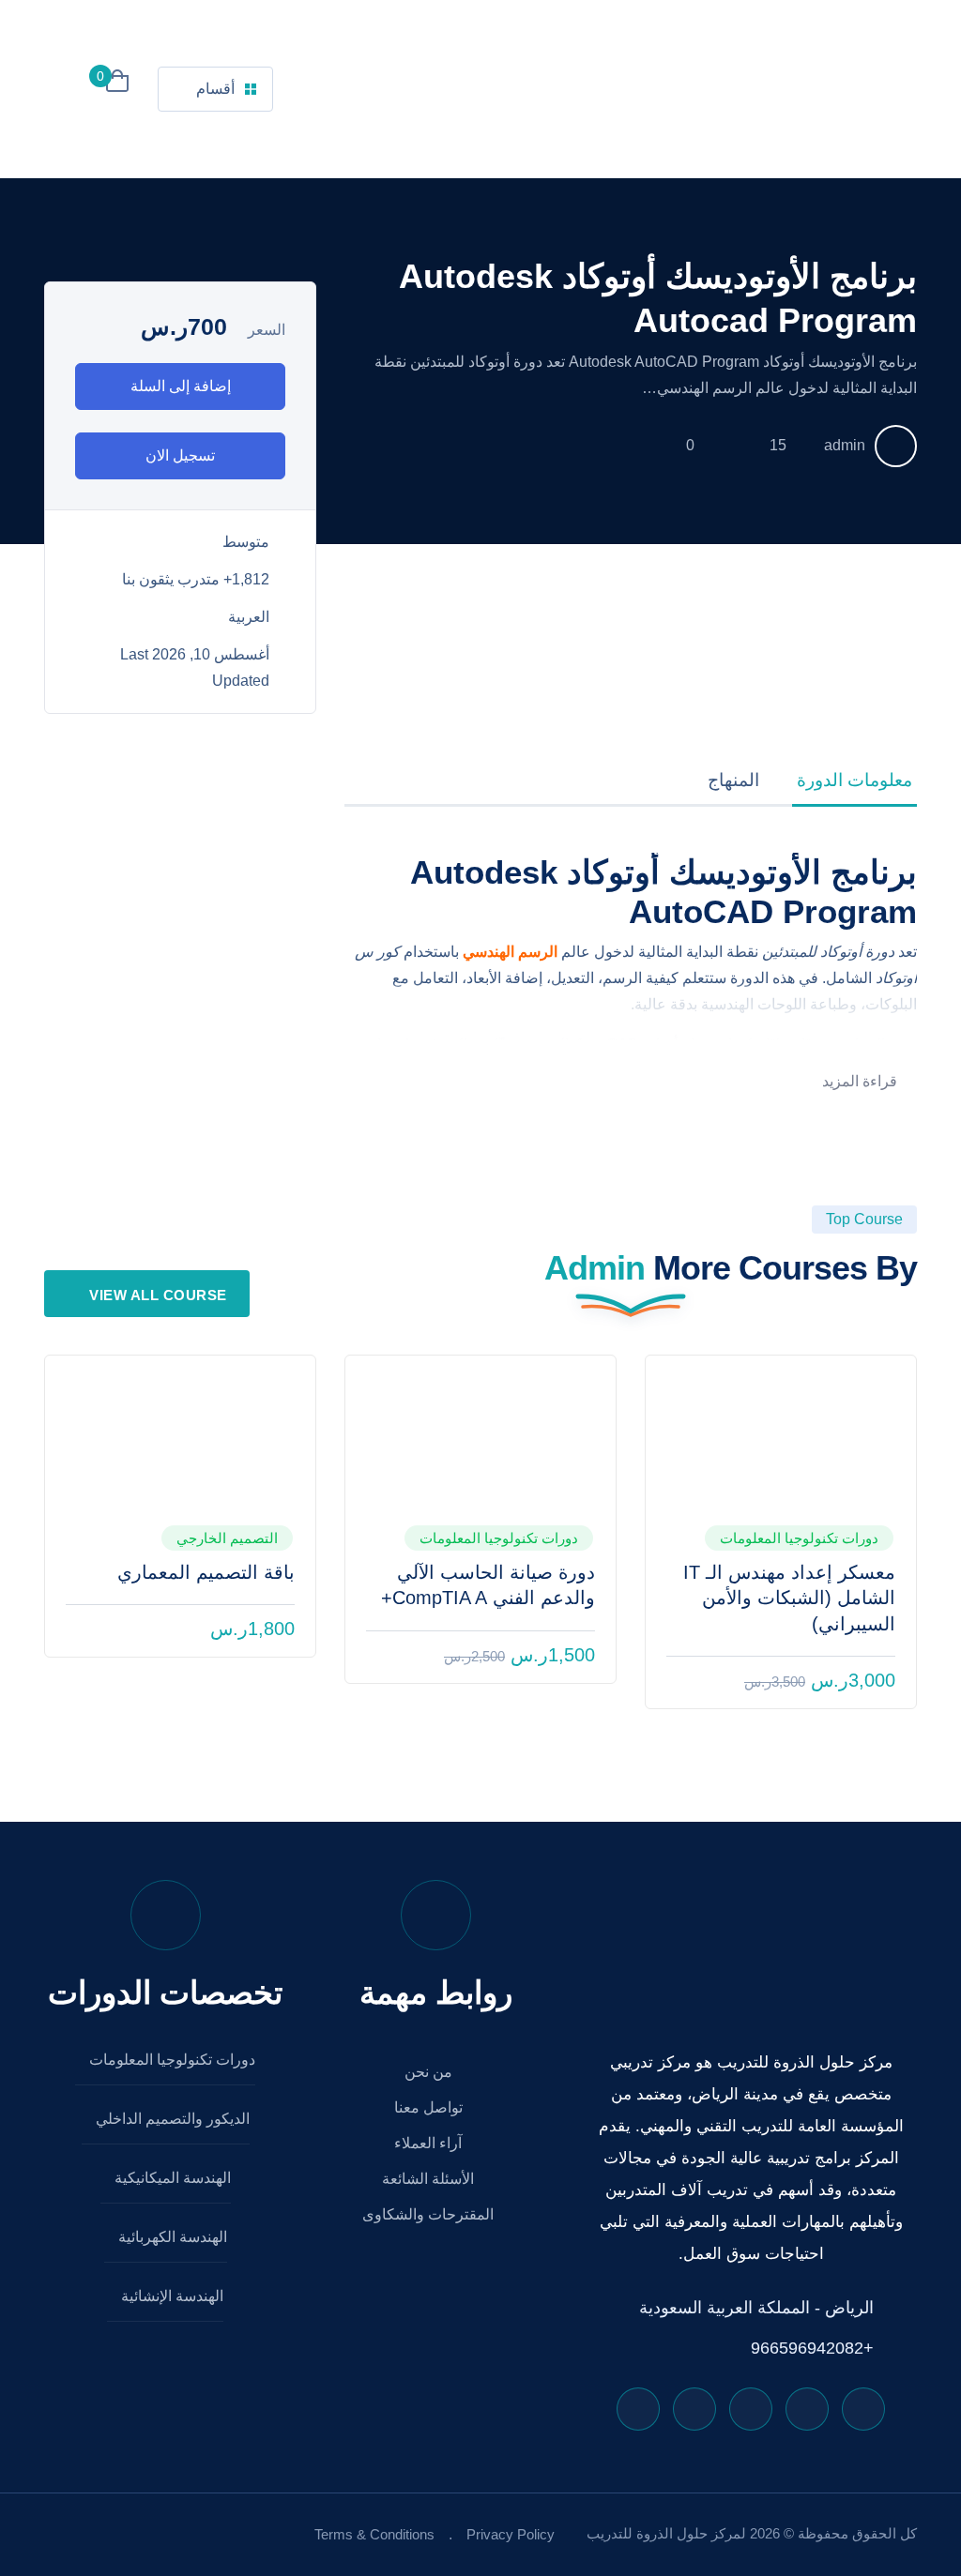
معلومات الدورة (854, 780)
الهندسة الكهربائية (171, 2237)
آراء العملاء (430, 2143)
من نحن (430, 2072)
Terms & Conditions (374, 2534)
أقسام (215, 89)
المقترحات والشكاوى (430, 2214)
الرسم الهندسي (510, 952)
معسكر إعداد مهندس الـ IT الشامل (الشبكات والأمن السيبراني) (789, 1598)
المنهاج (733, 780)
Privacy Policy (511, 2534)
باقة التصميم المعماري (206, 1572)
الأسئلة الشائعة (430, 2179)
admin (845, 445)
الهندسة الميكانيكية (171, 2178)
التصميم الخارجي (227, 1538)
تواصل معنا (430, 2107)
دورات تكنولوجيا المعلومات (799, 1538)
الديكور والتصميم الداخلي (171, 2119)
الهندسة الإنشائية (170, 2296)
